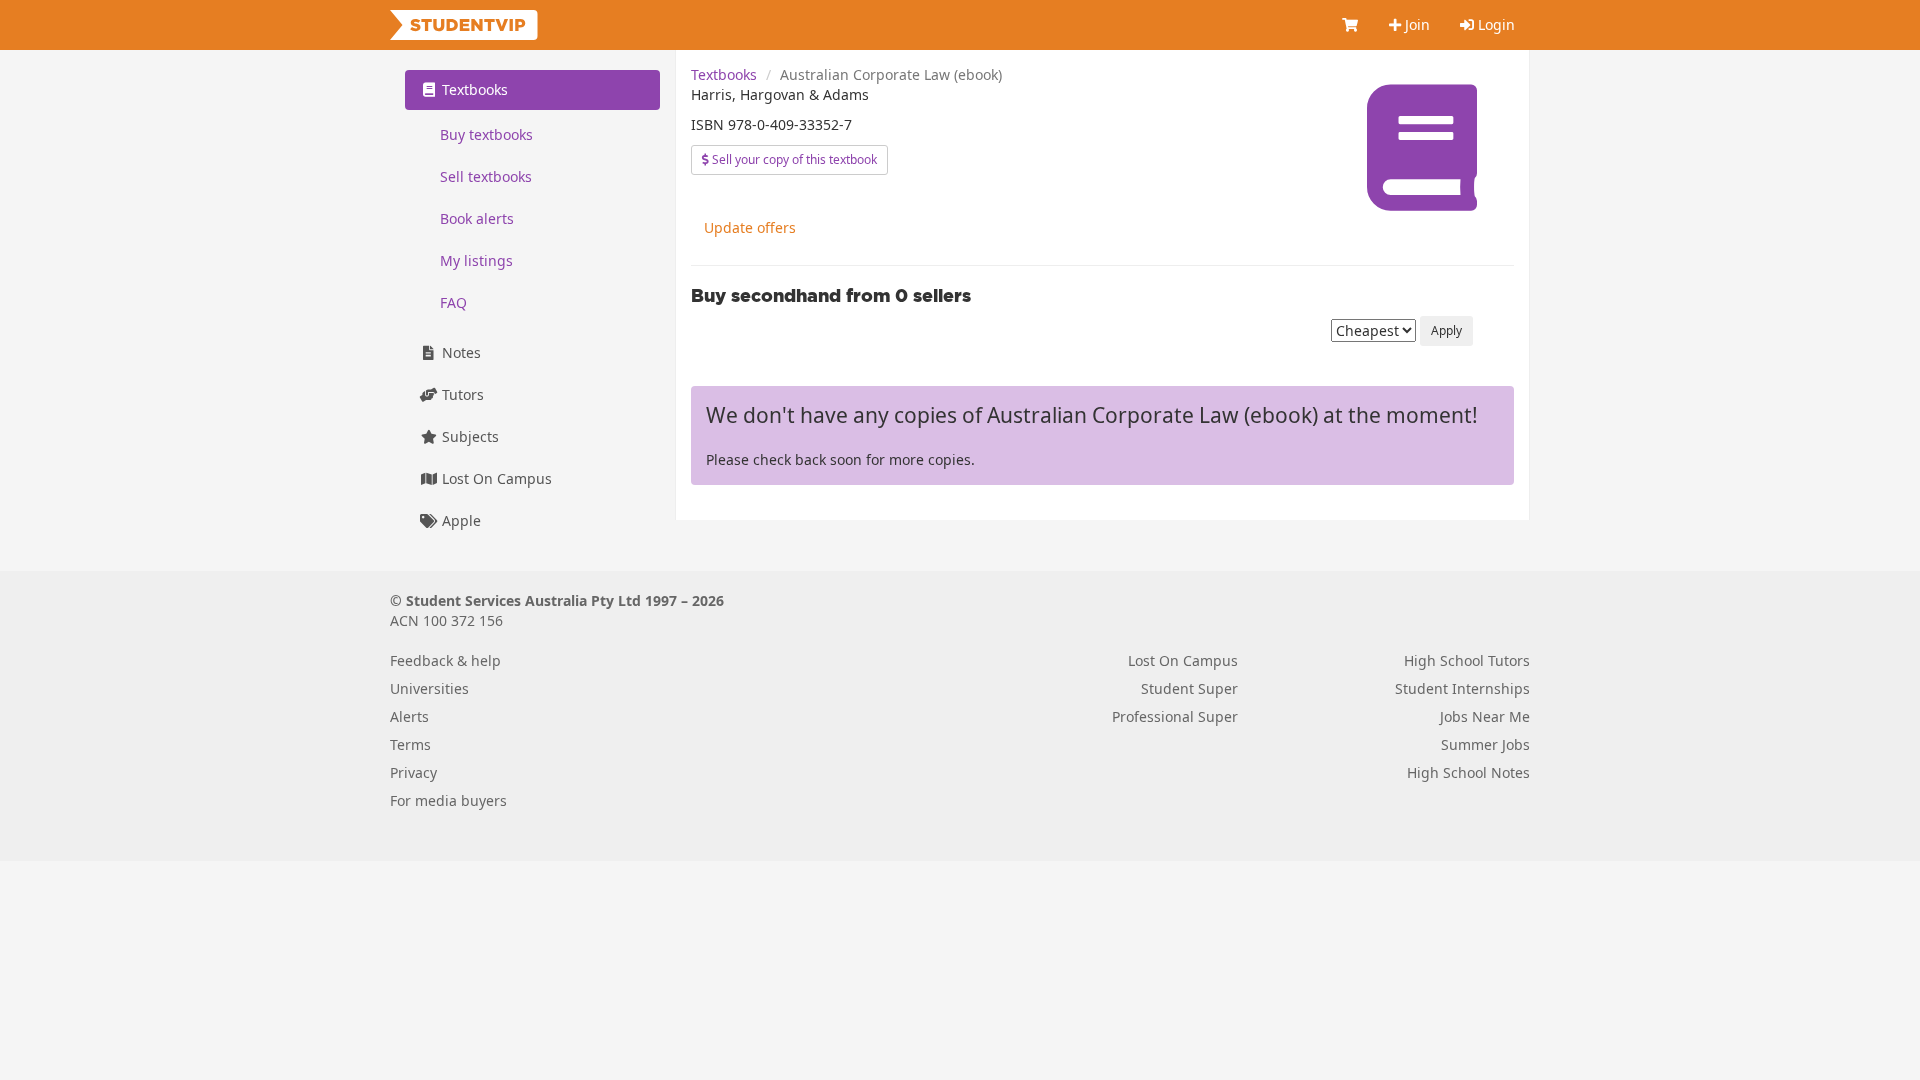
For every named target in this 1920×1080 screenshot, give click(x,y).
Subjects (468, 436)
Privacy (413, 772)
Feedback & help (445, 660)
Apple (459, 520)
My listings (476, 260)
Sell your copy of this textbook (793, 159)
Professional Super (1175, 716)
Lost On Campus (495, 478)
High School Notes (1468, 772)
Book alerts (477, 218)
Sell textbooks (486, 176)
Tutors (461, 394)
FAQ (453, 302)
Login (1494, 24)
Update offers (750, 227)
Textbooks (724, 74)
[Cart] (1351, 25)
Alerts (409, 716)
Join (1415, 24)
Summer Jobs (1485, 744)
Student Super (1189, 688)
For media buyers (448, 800)
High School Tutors (1467, 660)
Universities (429, 688)
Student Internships (1462, 688)
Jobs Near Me (1485, 716)
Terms (410, 744)
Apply (1446, 330)
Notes (459, 352)
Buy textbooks (486, 134)
